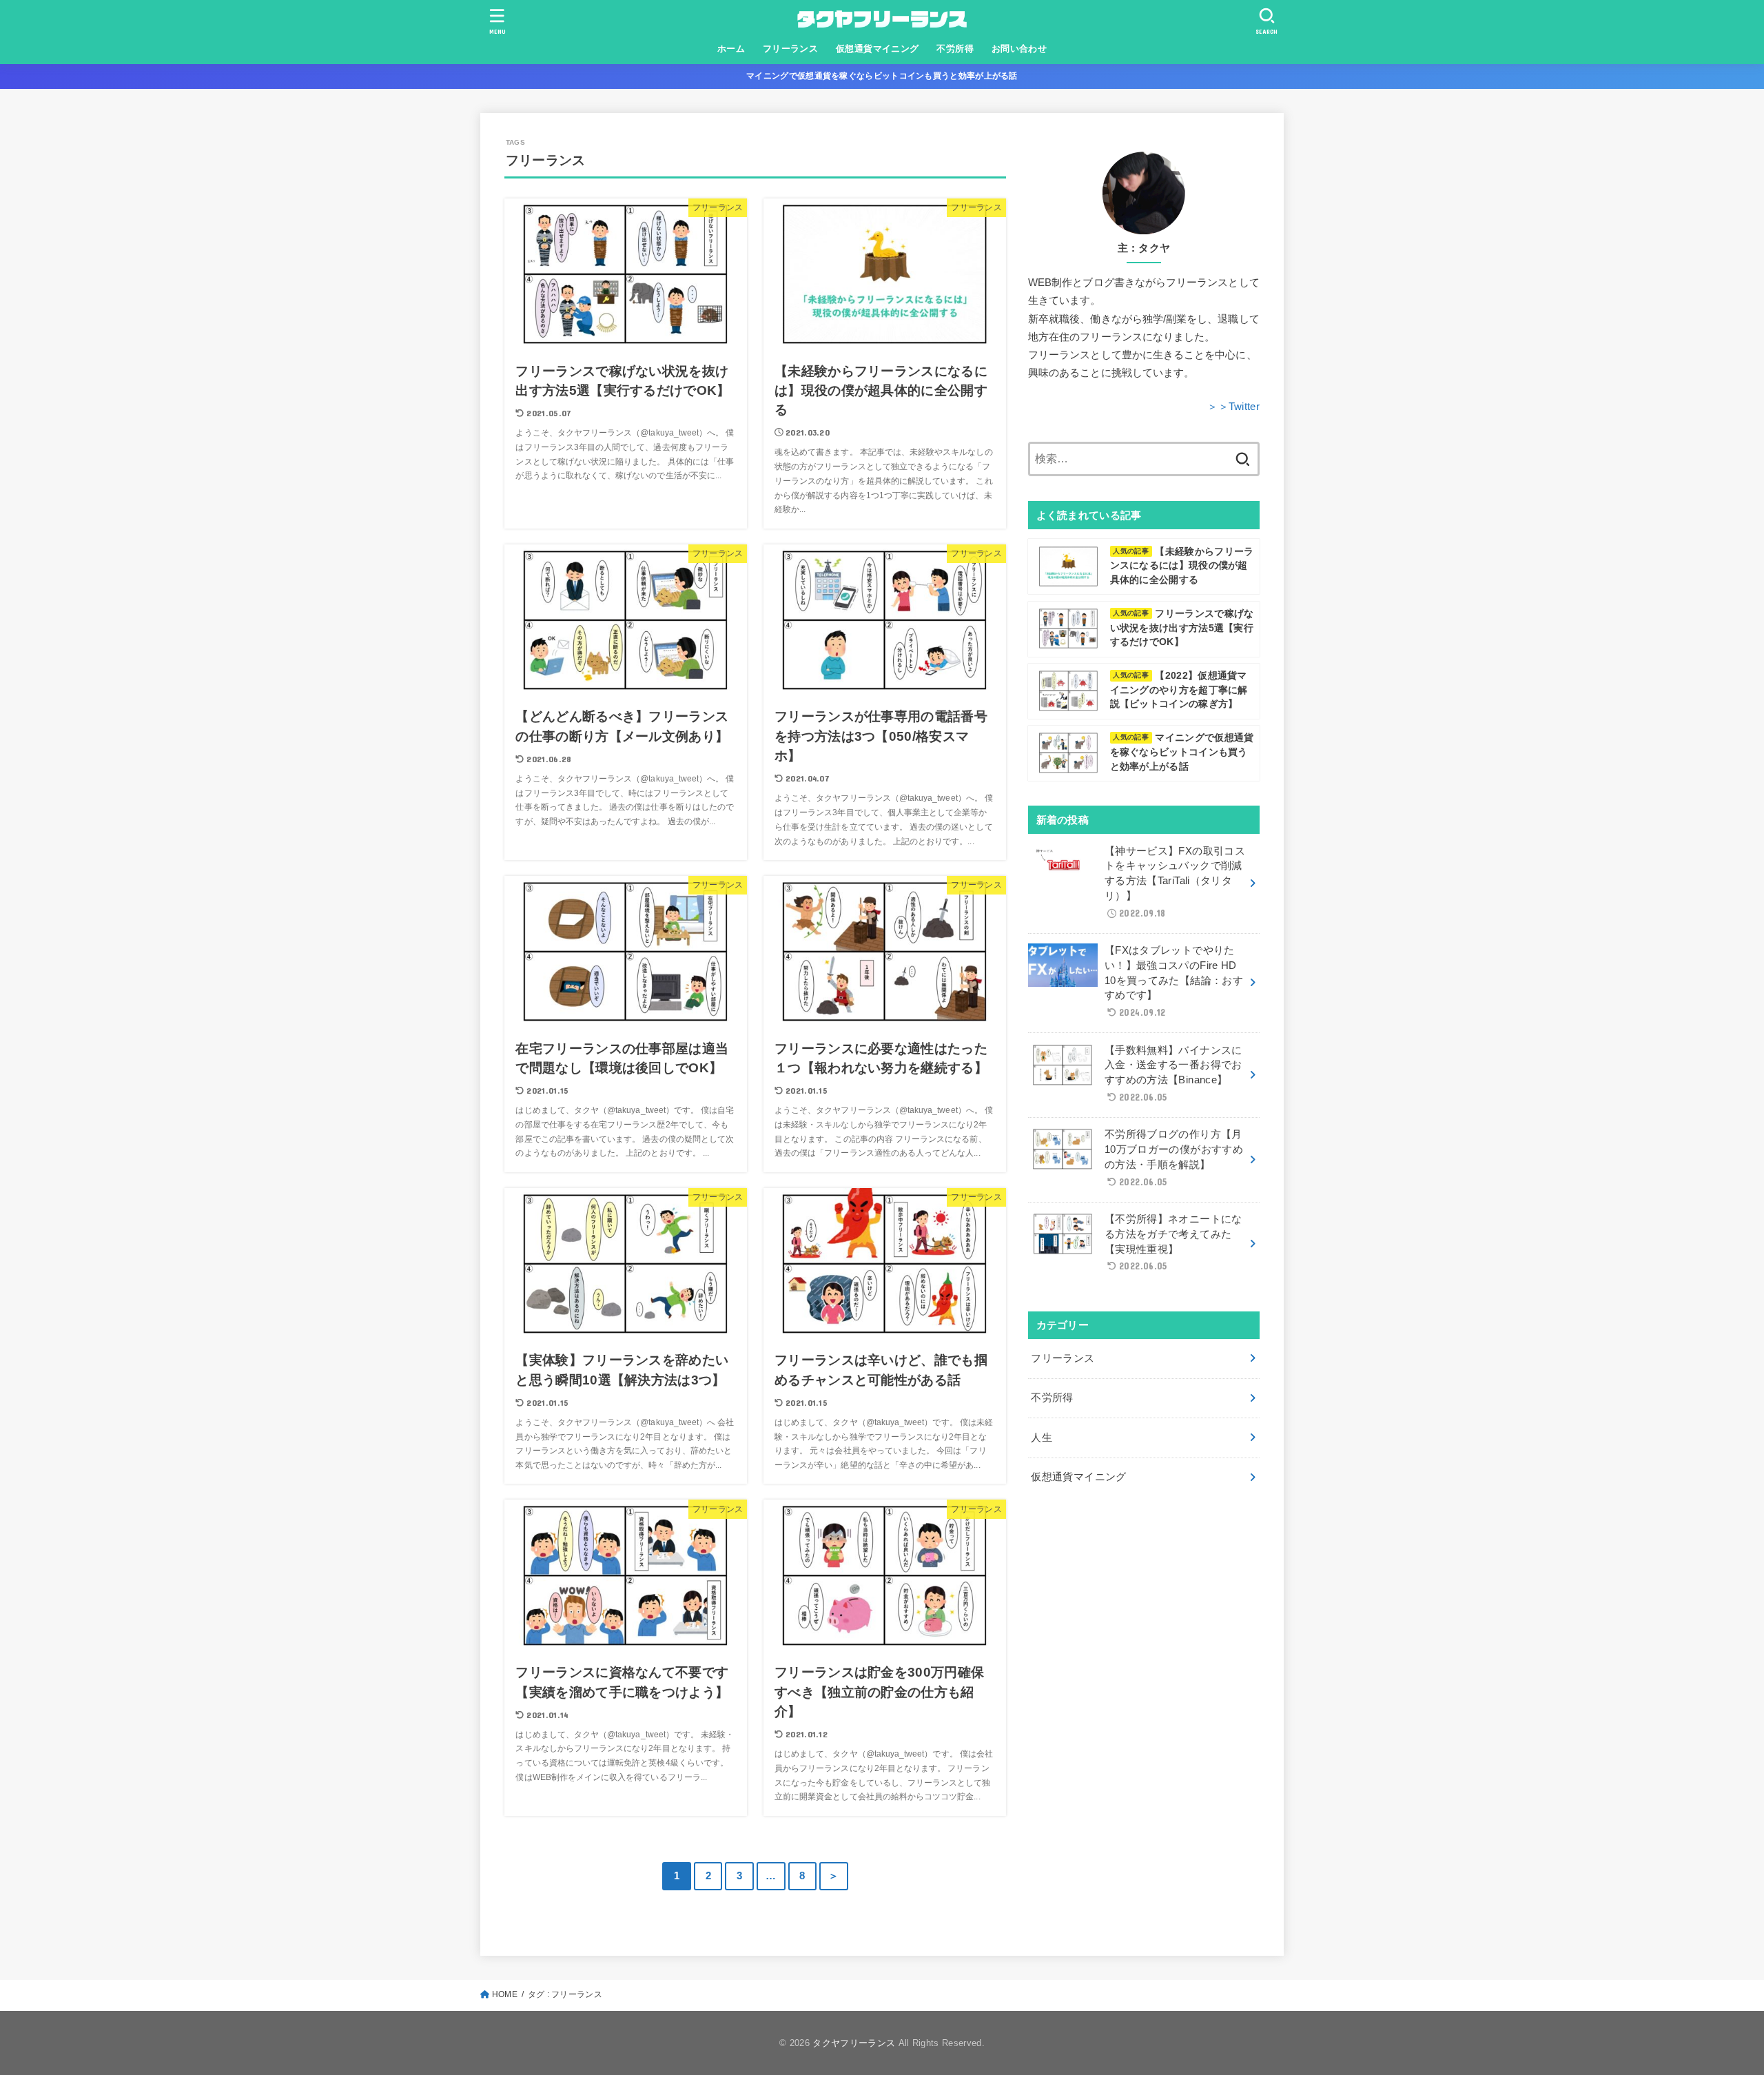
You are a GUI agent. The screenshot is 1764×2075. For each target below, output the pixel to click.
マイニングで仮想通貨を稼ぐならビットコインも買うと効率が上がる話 (882, 76)
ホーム (731, 49)
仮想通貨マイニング (878, 49)
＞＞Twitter (1233, 407)
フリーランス (790, 49)
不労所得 (955, 49)
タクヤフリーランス (854, 2043)
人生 (1042, 1438)
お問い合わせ (1019, 49)
